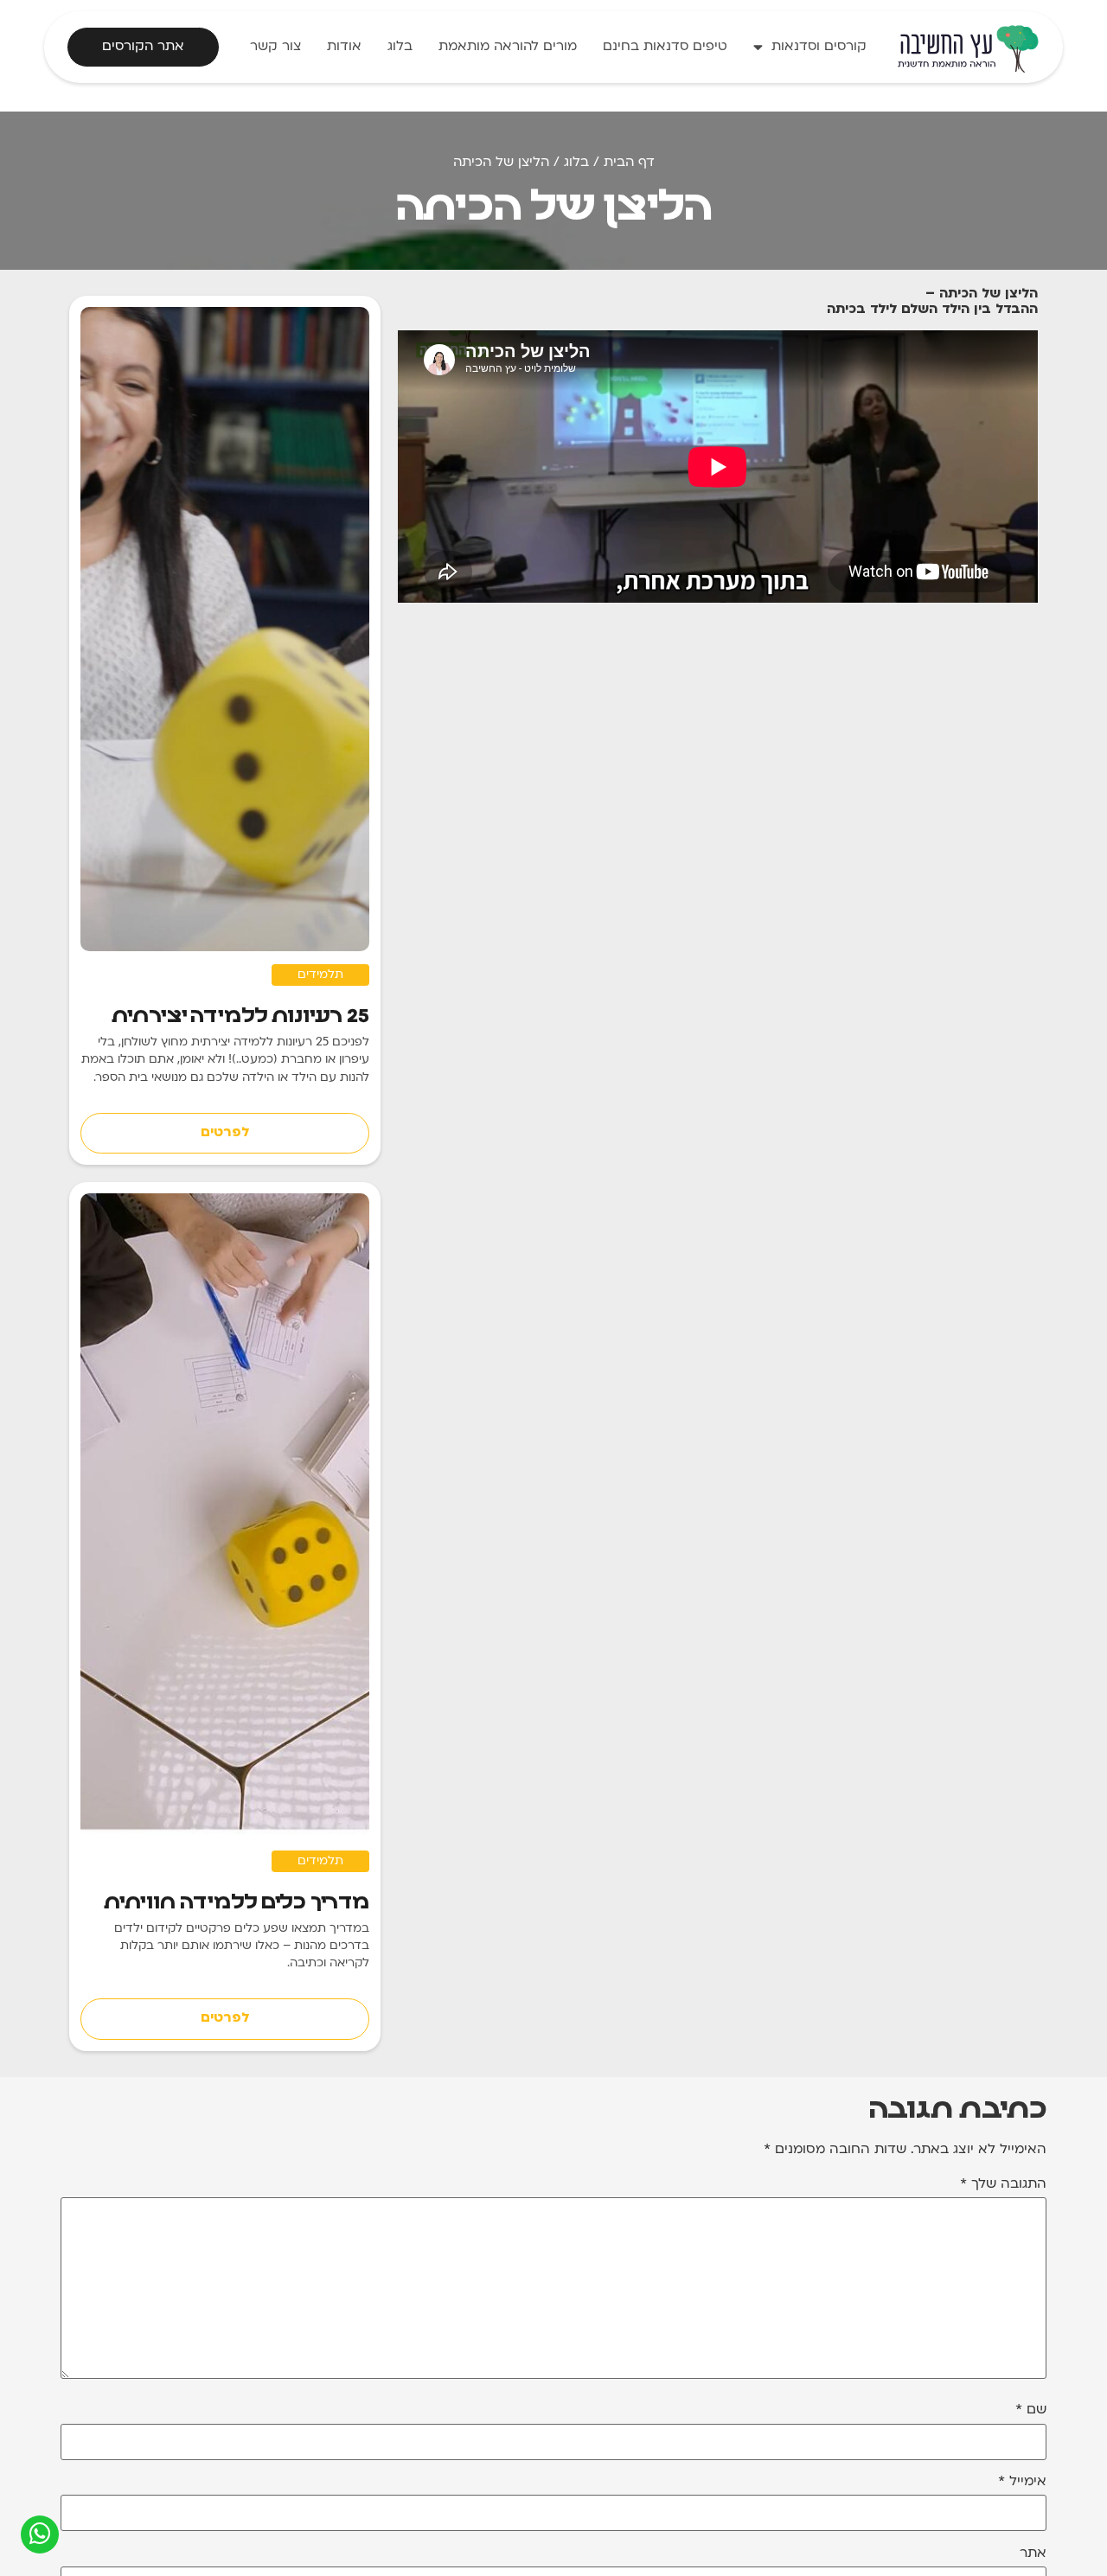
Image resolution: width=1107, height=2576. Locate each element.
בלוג (400, 47)
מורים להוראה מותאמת (508, 47)
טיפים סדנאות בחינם (665, 47)
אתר (1033, 2554)
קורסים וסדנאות (819, 47)
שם (1031, 2410)
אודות (344, 47)
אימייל (1022, 2482)
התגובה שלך (1003, 2185)
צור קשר (275, 47)
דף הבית (629, 163)
